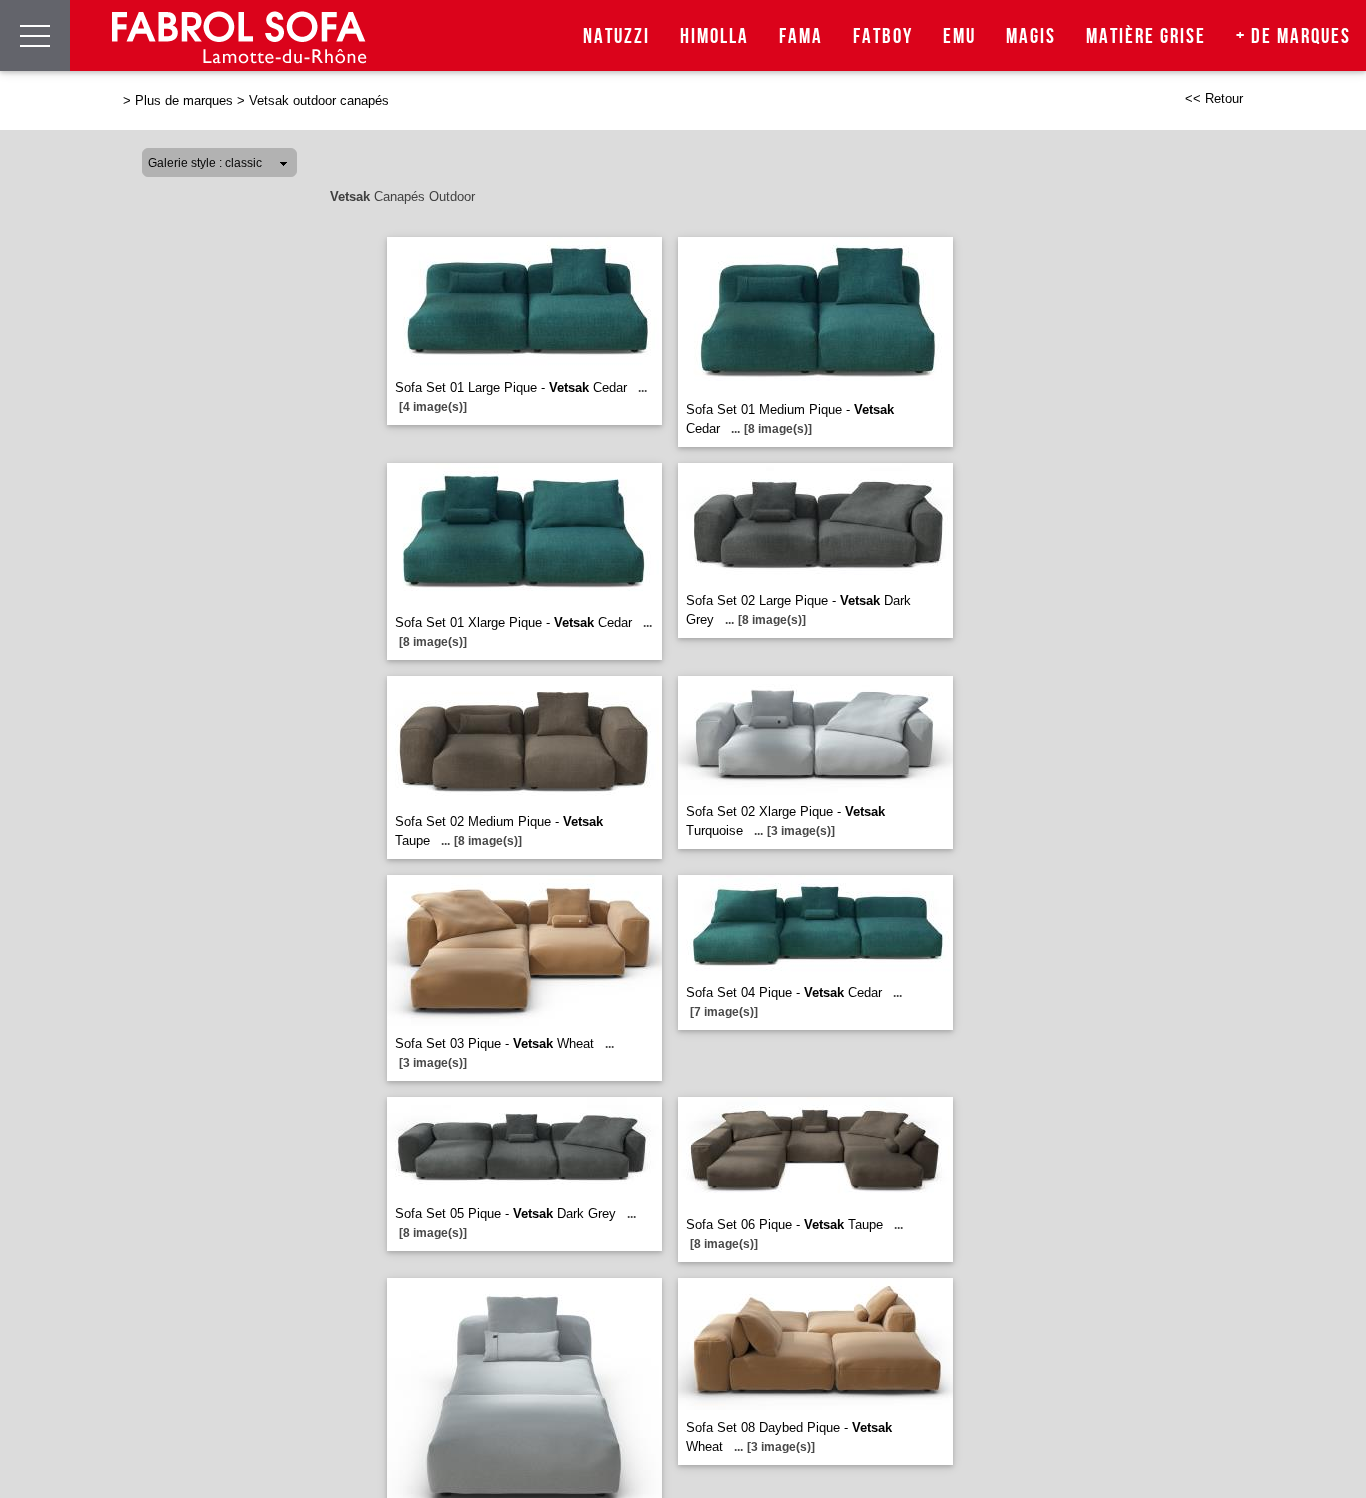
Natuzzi (616, 36)
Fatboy (883, 36)
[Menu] (35, 35)
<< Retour (1214, 98)
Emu (959, 36)
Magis (1031, 36)
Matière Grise (1146, 36)
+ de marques (1293, 36)
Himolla (714, 36)
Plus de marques (184, 100)
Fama (801, 36)
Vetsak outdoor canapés (319, 100)
